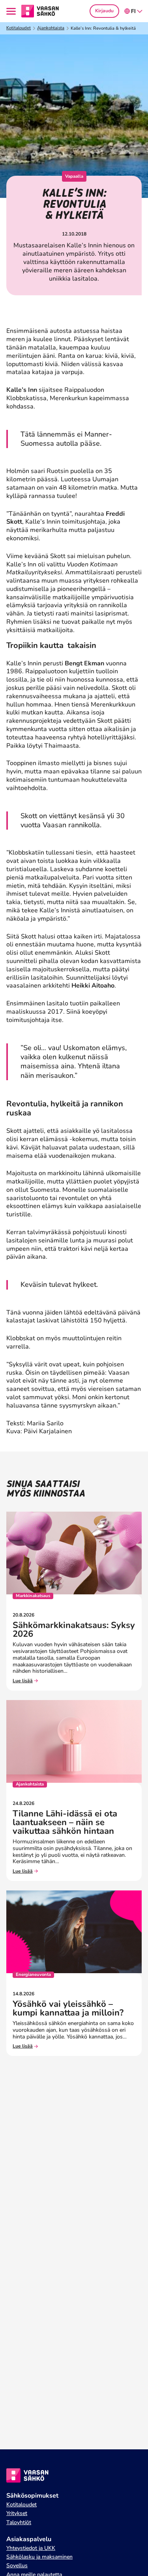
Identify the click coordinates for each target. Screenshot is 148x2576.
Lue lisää (23, 1681)
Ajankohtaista (51, 28)
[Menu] (12, 11)
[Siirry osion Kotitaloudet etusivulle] (40, 11)
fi (133, 11)
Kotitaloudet (19, 28)
